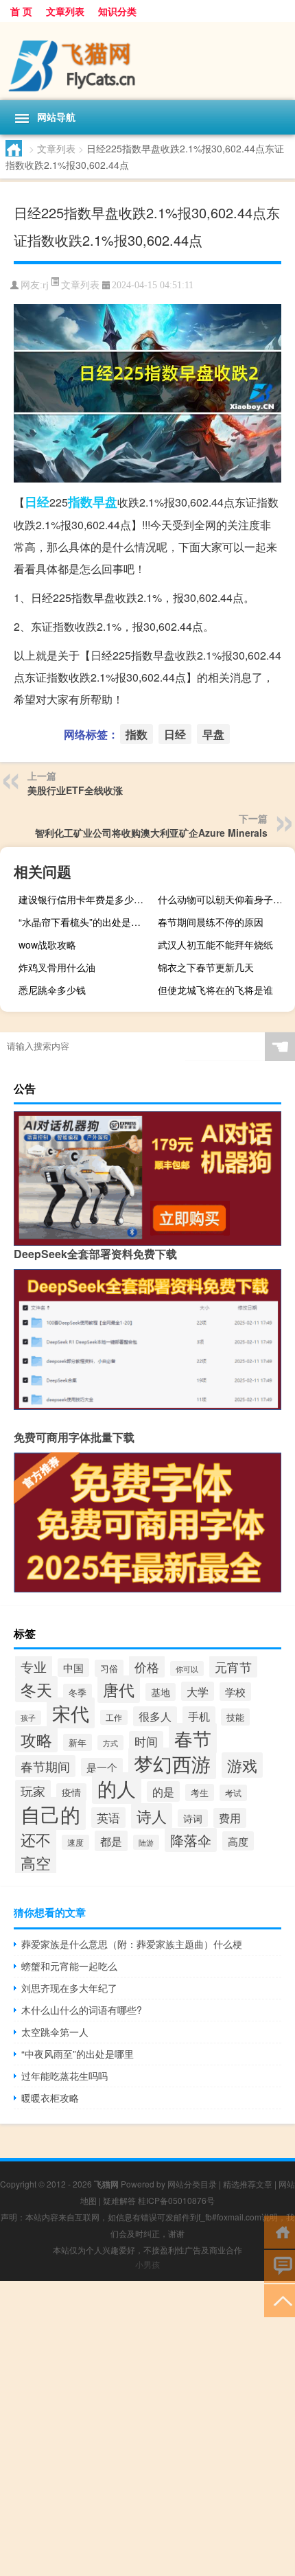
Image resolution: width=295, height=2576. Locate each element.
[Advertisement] (147, 2428)
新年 (78, 1742)
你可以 (187, 1669)
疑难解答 (119, 2200)
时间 (146, 1741)
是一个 (102, 1767)
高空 (36, 1863)
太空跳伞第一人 (55, 2032)
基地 (161, 1692)
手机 (199, 1716)
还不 (36, 1839)
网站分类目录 (192, 2184)
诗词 (193, 1818)
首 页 (21, 11)
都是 (111, 1841)
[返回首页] (280, 2231)
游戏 (242, 1765)
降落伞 (191, 1840)
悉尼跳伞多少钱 (52, 990)
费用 (230, 1818)
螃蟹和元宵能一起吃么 (69, 1966)
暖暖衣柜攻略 (50, 2098)
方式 (110, 1743)
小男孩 (147, 2264)
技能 (235, 1717)
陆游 (146, 1842)
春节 (193, 1738)
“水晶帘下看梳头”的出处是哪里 (84, 922)
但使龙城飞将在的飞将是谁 (215, 990)
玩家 (33, 1791)
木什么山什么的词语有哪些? (82, 2010)
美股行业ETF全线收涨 (75, 790)
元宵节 (233, 1667)
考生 (200, 1792)
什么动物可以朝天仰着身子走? (223, 899)
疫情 (71, 1792)
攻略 (36, 1739)
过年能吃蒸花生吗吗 (64, 2076)
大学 (198, 1691)
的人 (117, 1788)
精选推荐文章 (248, 2184)
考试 (233, 1793)
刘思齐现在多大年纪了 (69, 1988)
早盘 (105, 502)
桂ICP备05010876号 (176, 2200)
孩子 (28, 1718)
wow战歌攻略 (47, 944)
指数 (80, 502)
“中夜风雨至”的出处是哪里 (78, 2054)
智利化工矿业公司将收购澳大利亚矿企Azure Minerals (151, 833)
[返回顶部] (280, 2300)
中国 (73, 1668)
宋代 (71, 1713)
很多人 (155, 1716)
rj (46, 285)
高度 (238, 1841)
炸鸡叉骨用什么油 (57, 967)
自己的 (50, 1813)
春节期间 (45, 1766)
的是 (163, 1791)
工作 (114, 1717)
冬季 (78, 1692)
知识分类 (117, 11)
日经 (37, 502)
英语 (108, 1818)
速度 (75, 1842)
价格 (147, 1667)
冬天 (36, 1689)
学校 (235, 1692)
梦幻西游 (172, 1763)
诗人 (152, 1816)
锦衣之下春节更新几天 (206, 967)
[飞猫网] (147, 61)
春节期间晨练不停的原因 (211, 922)
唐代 (119, 1689)
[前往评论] (280, 2265)
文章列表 (65, 11)
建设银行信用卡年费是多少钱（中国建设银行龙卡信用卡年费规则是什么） (85, 899)
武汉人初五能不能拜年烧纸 (215, 944)
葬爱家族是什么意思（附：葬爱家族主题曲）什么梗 (132, 1944)
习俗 (109, 1668)
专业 (34, 1666)
